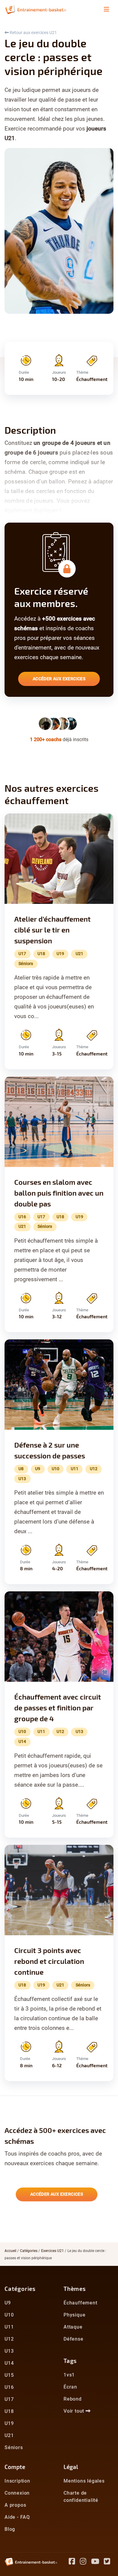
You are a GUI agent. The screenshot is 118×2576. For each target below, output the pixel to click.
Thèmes (75, 2289)
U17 (9, 2399)
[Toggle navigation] (107, 9)
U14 (9, 2363)
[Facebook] (74, 2562)
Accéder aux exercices (59, 679)
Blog (10, 2529)
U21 (9, 2435)
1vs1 (69, 2375)
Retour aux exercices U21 (33, 33)
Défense (74, 2339)
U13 (9, 2351)
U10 (9, 2315)
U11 (9, 2327)
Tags (70, 2361)
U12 (9, 2339)
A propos (15, 2505)
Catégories (29, 2251)
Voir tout (75, 2411)
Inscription (17, 2481)
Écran (70, 2387)
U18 (9, 2411)
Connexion (17, 2493)
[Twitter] (109, 2562)
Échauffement (80, 2303)
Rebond (73, 2399)
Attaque (73, 2327)
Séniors (14, 2447)
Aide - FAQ (17, 2517)
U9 (8, 2303)
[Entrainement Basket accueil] (36, 9)
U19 (9, 2423)
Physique (74, 2315)
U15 (9, 2375)
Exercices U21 (52, 2251)
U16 (9, 2387)
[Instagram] (85, 2562)
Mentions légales (84, 2481)
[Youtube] (98, 2562)
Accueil (10, 2251)
